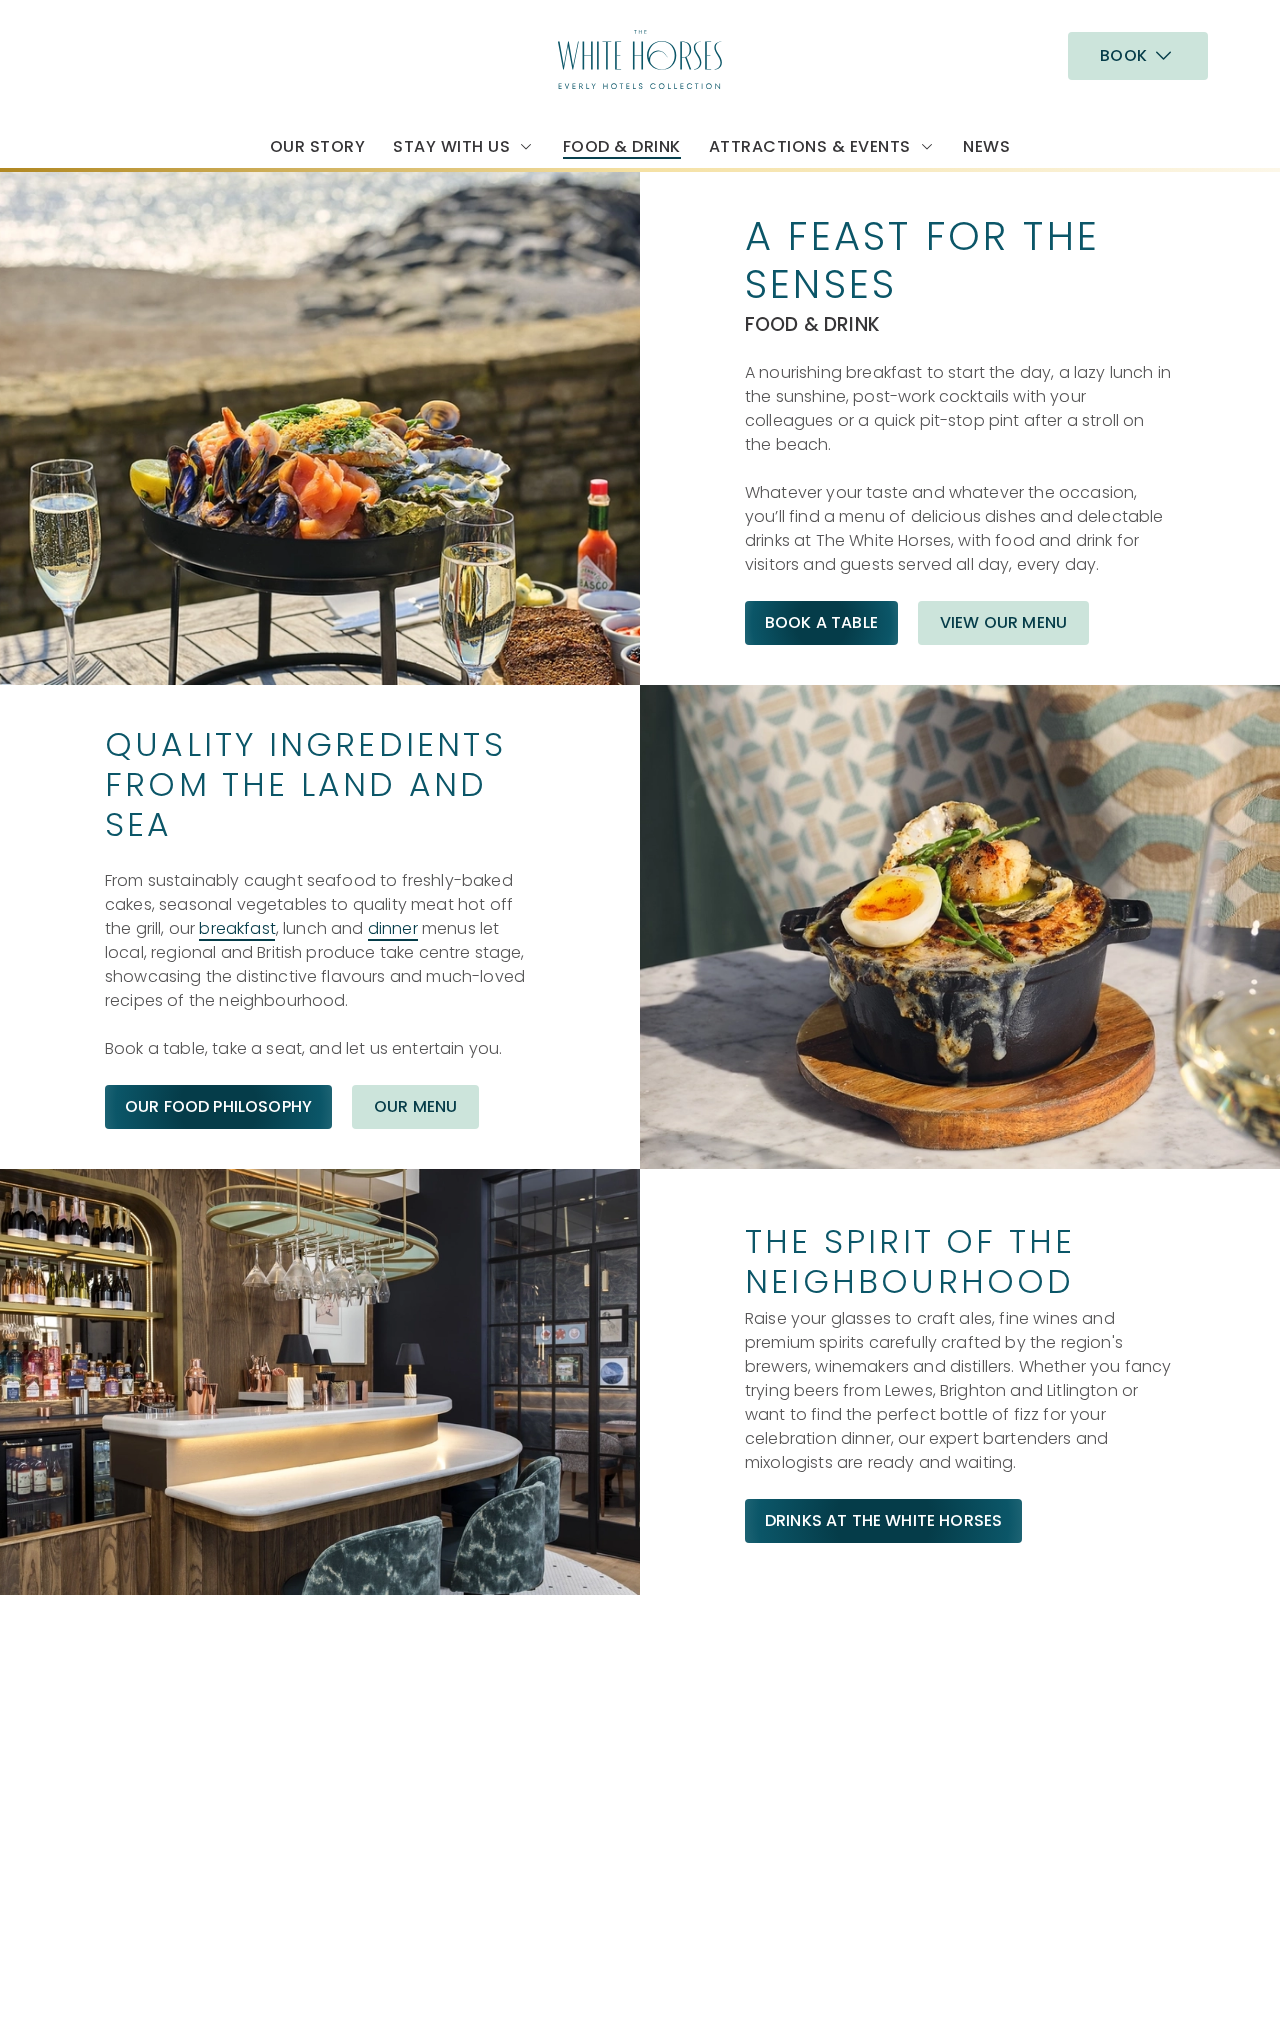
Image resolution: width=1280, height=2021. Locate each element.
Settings (1025, 225)
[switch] (574, 225)
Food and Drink (741, 1673)
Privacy (132, 1944)
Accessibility (152, 1896)
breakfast (237, 928)
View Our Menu (1003, 622)
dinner (393, 928)
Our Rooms (725, 1649)
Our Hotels (1012, 1649)
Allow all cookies (1113, 52)
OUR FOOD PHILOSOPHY (218, 1106)
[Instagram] (979, 1738)
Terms (128, 1992)
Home (994, 1673)
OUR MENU (415, 1106)
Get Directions (419, 1848)
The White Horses (750, 1610)
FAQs (701, 1721)
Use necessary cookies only (1113, 118)
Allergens (717, 1697)
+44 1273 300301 (423, 1643)
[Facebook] (979, 1714)
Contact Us (727, 1745)
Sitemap (137, 1968)
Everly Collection (1045, 1610)
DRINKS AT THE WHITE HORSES (883, 1520)
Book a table (821, 622)
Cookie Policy (156, 1920)
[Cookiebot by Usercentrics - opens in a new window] (129, 226)
